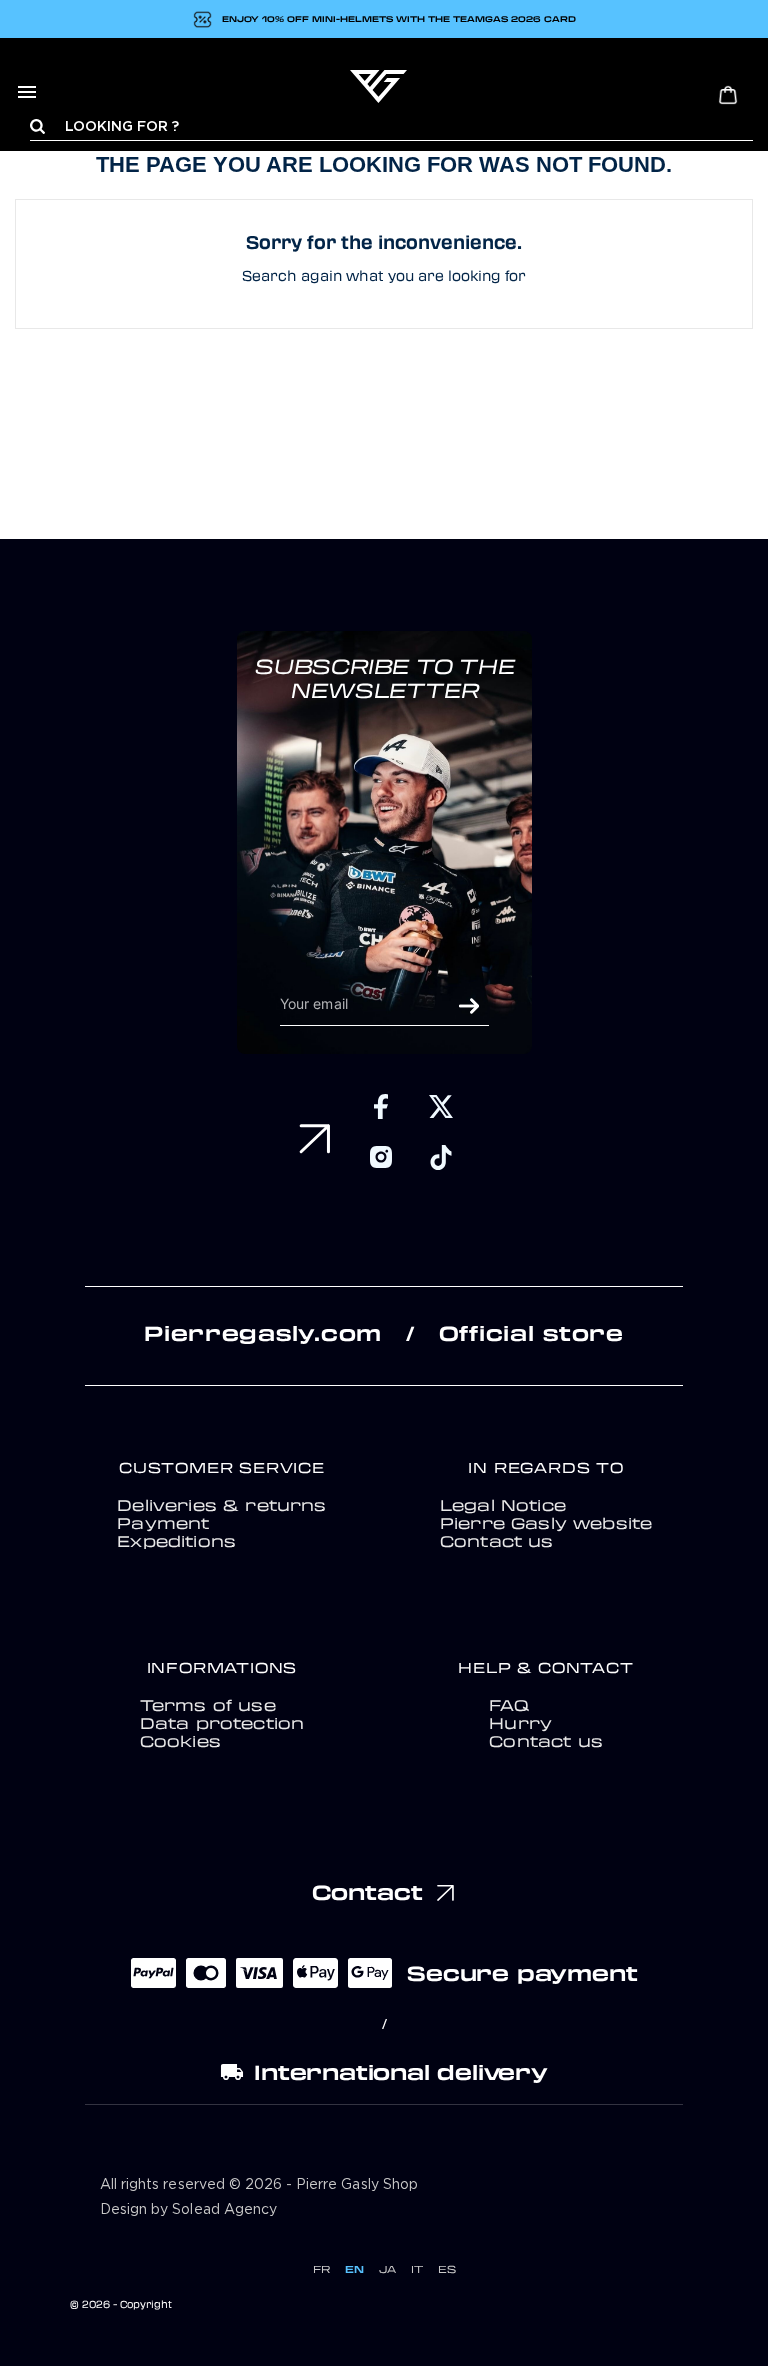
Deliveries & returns (221, 1505)
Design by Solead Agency (188, 2210)
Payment (163, 1523)
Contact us (497, 1541)
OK (469, 1006)
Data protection (222, 1723)
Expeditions (176, 1541)
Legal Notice (503, 1505)
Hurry (520, 1723)
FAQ (508, 1705)
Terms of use (208, 1705)
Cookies (180, 1741)
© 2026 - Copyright (121, 2304)
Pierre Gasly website (546, 1523)
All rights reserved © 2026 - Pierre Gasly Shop (259, 2185)
